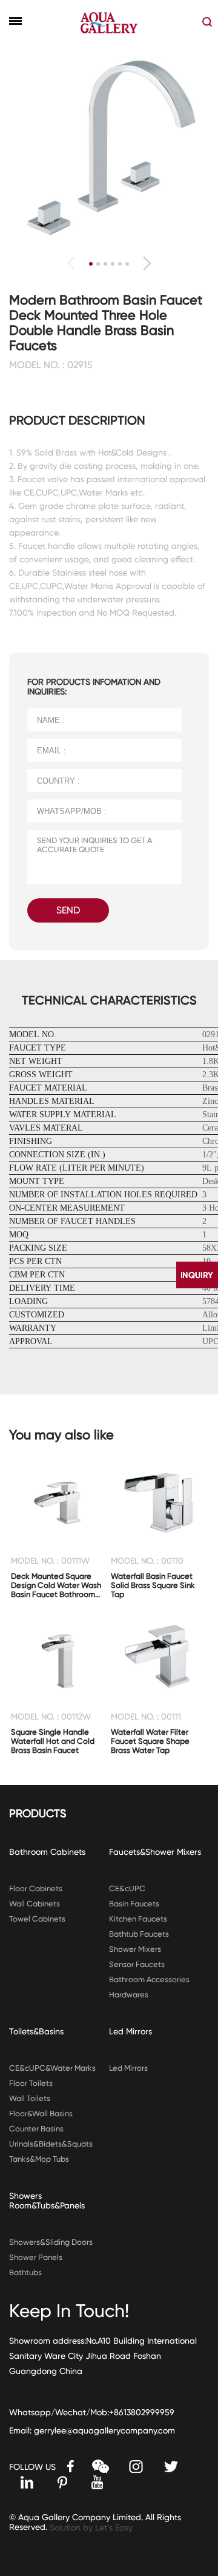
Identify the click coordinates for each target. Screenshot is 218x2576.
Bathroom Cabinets (47, 1852)
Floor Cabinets (36, 1888)
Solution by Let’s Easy (91, 2527)
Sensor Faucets (137, 1964)
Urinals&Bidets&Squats (51, 2144)
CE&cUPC (127, 1888)
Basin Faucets (134, 1904)
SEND (68, 910)
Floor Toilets (31, 2083)
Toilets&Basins (36, 2031)
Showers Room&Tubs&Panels (47, 2201)
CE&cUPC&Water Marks (52, 2068)
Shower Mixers (135, 1949)
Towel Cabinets (37, 1919)
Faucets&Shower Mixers (155, 1852)
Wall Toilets (30, 2098)
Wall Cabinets (35, 1904)
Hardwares (129, 1995)
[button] (147, 263)
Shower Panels (36, 2257)
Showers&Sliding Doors (51, 2242)
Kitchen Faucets (138, 1919)
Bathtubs (25, 2272)
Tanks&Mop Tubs (39, 2159)
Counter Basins (36, 2129)
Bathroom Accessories (149, 1979)
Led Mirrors (130, 2031)
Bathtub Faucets (139, 1934)
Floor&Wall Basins (41, 2114)
